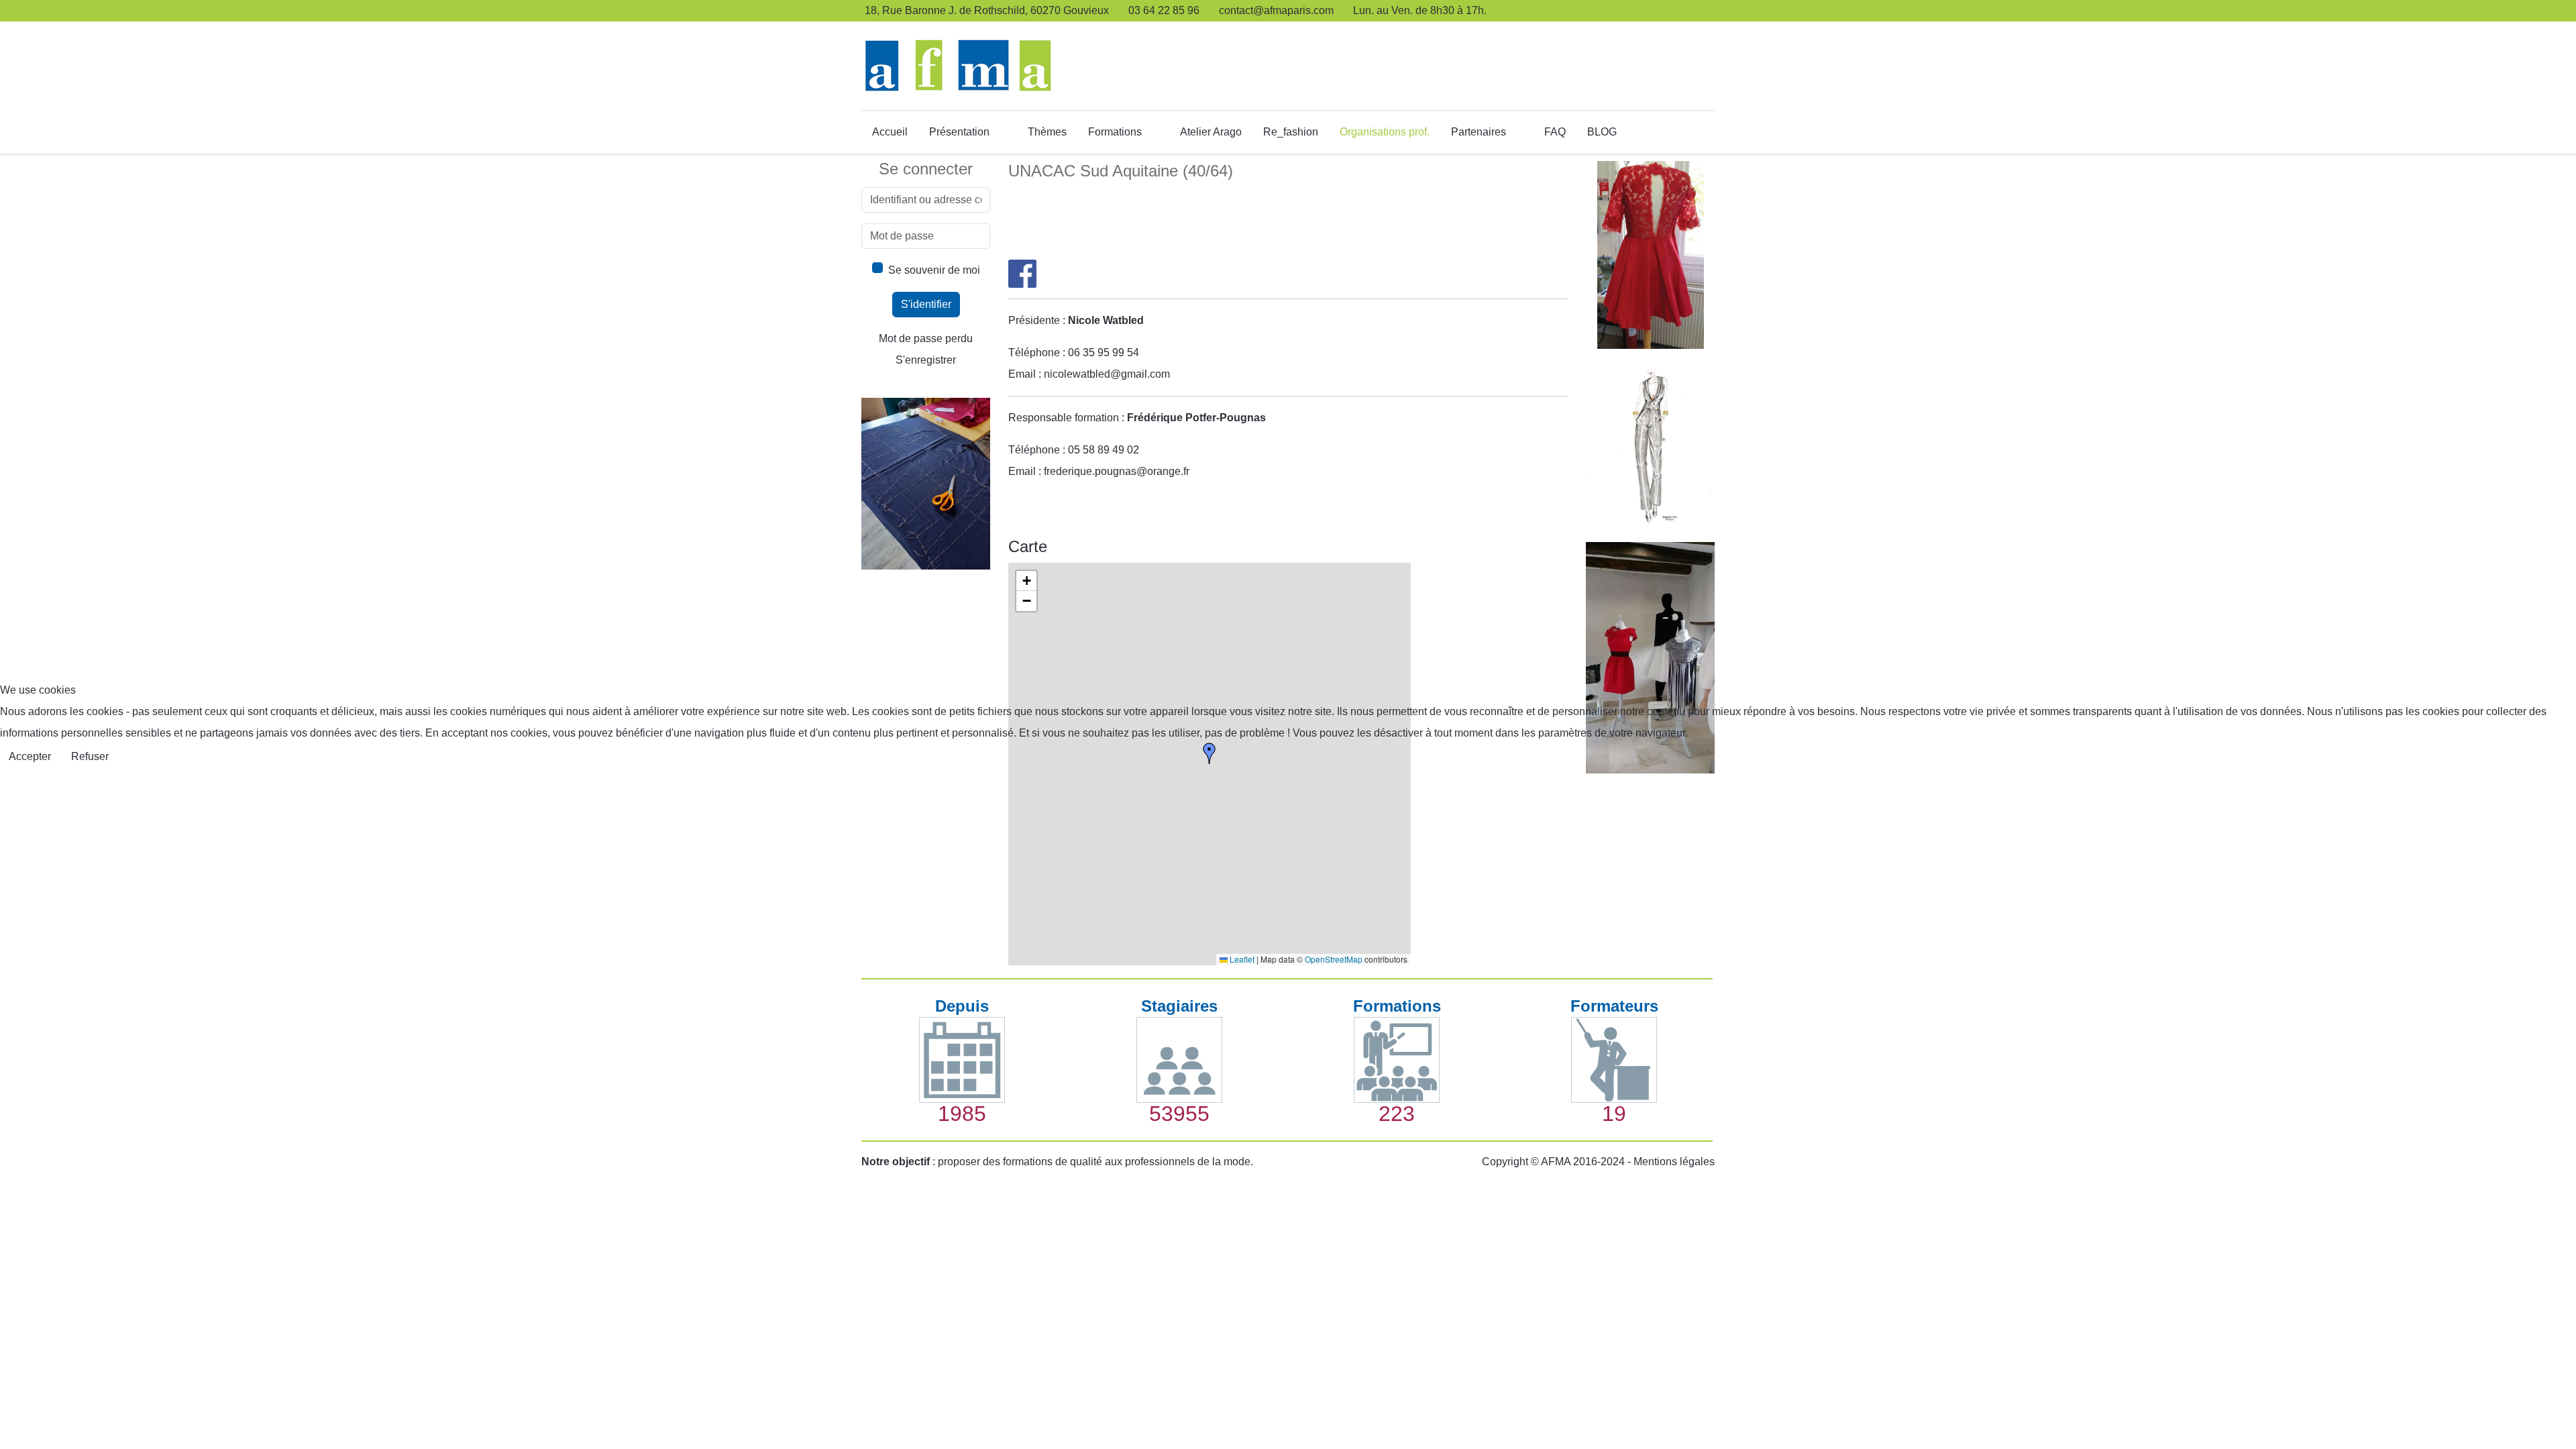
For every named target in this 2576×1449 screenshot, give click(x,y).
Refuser (90, 756)
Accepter (30, 756)
